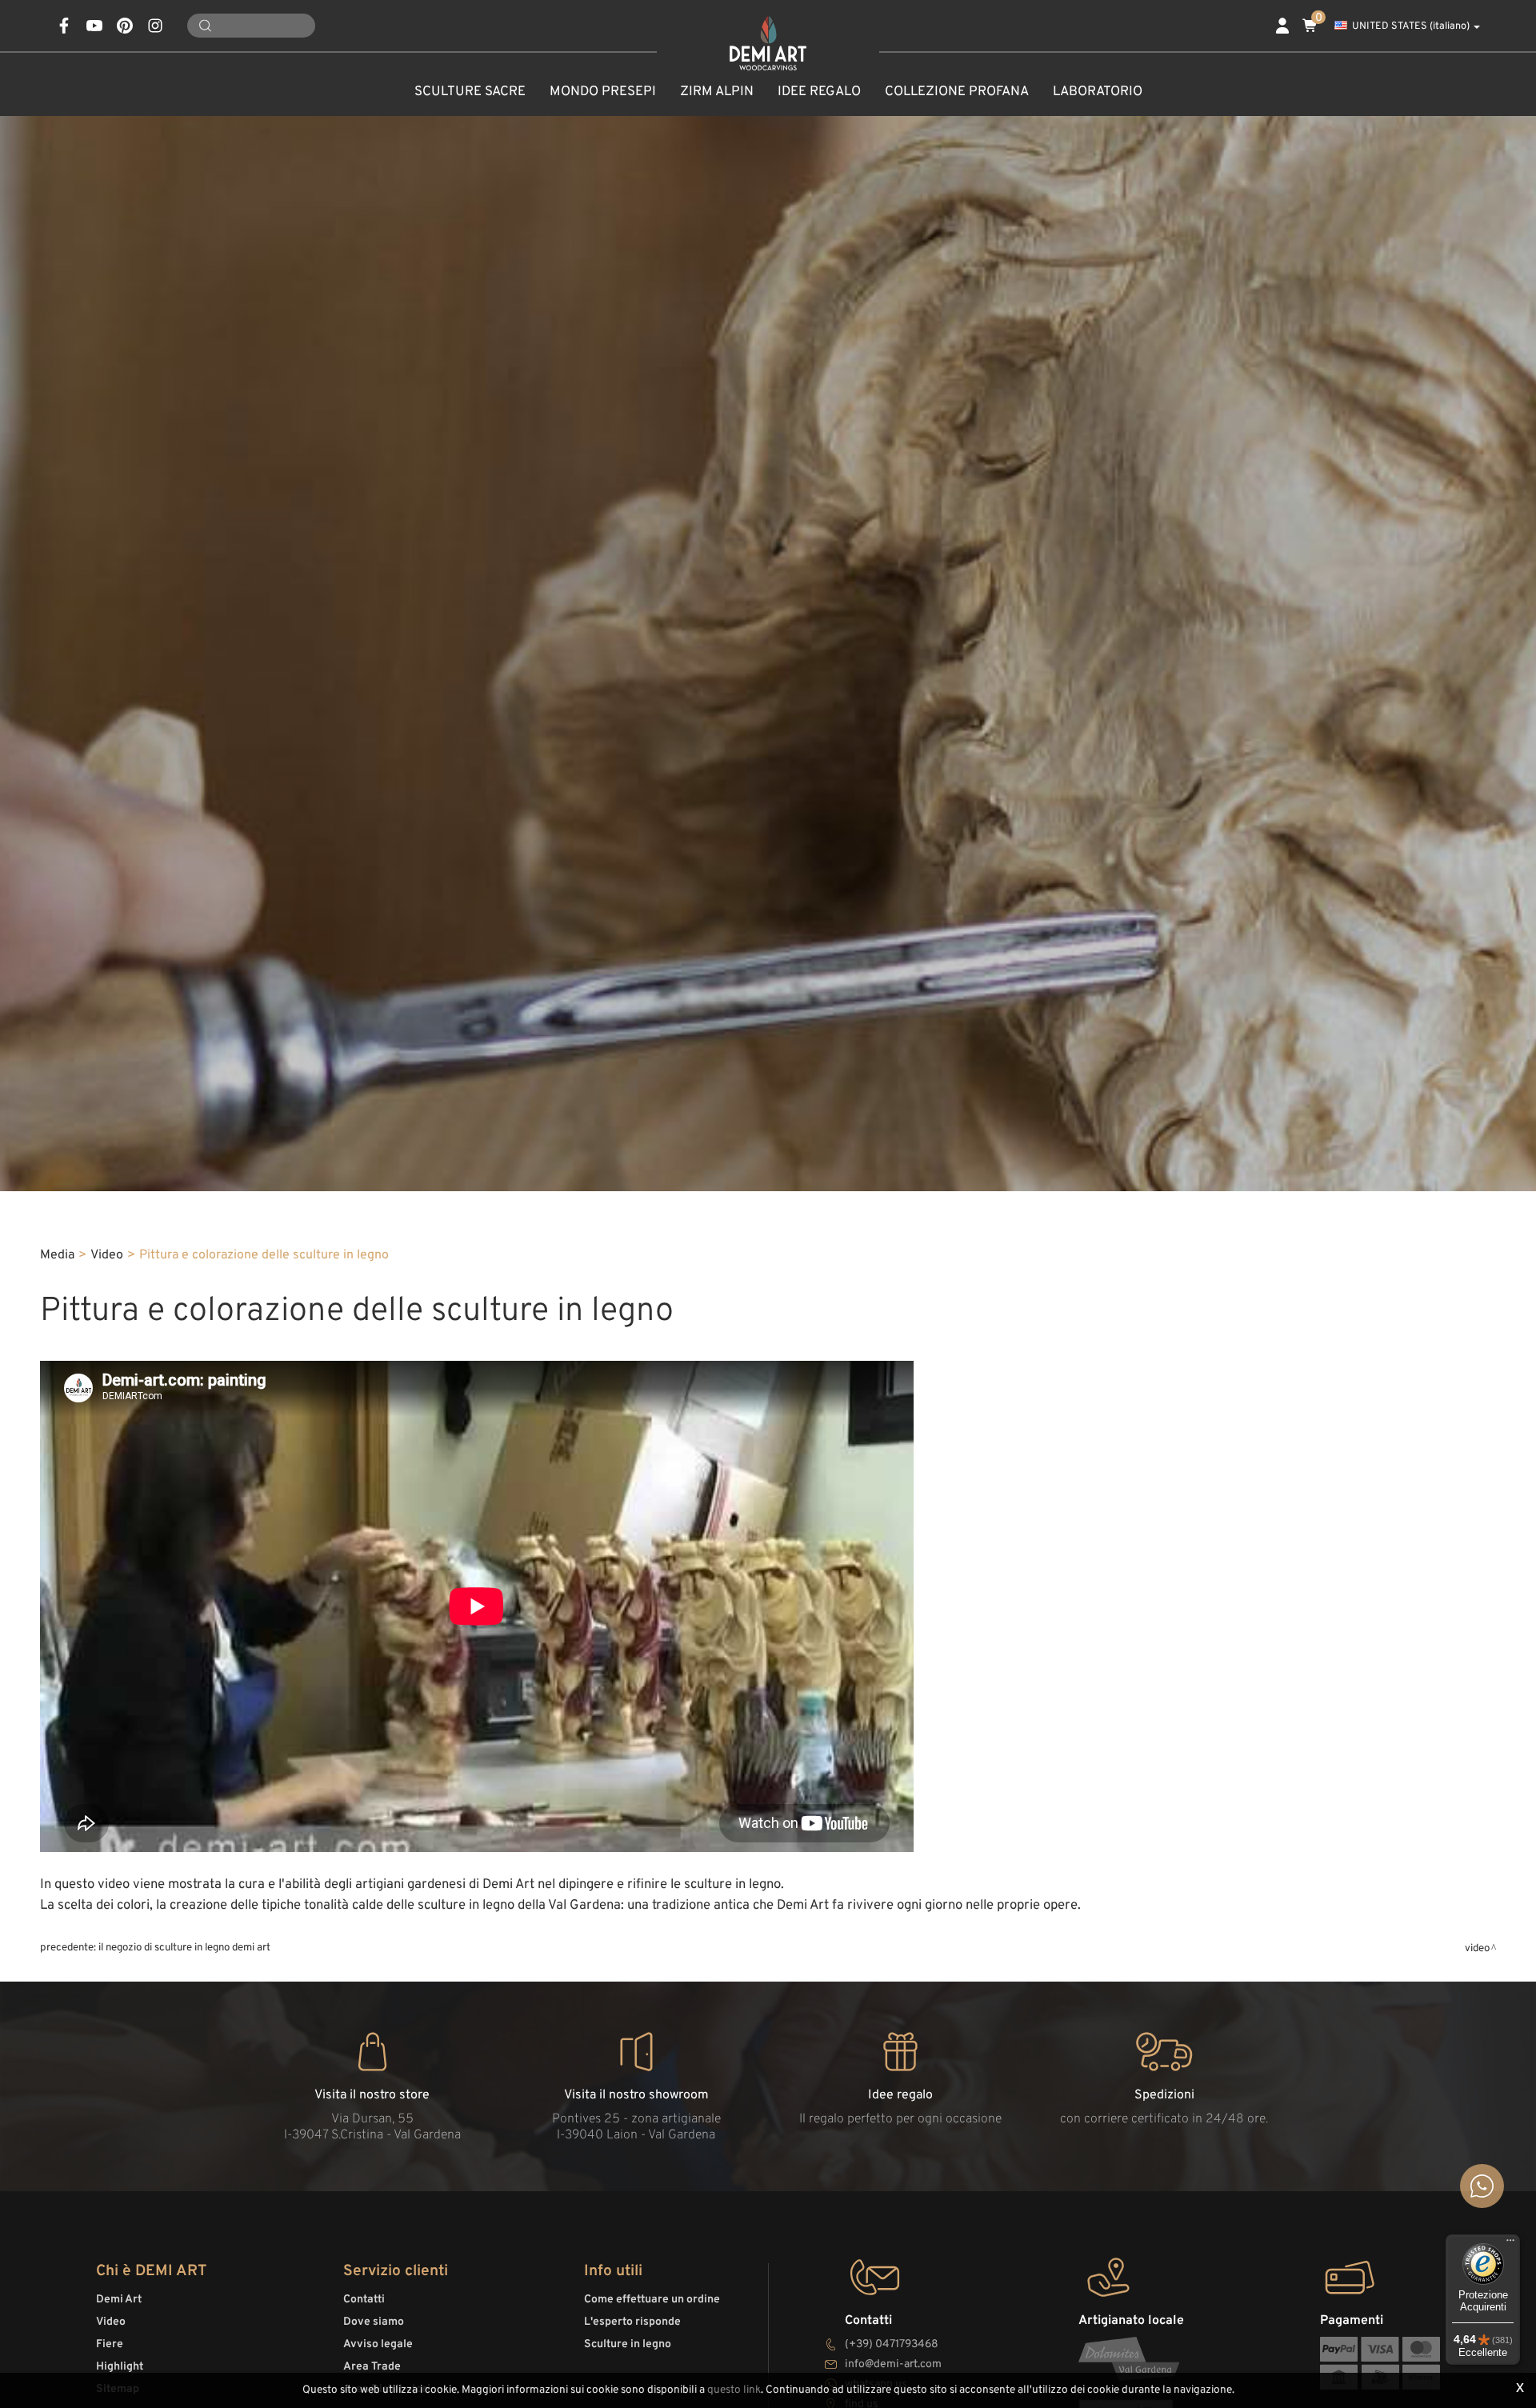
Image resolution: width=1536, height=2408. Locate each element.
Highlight (120, 2367)
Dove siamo (374, 2322)
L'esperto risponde (632, 2322)
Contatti (364, 2300)
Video (107, 1255)
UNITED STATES (1411, 26)
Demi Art (119, 2300)
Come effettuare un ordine (652, 2300)
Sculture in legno (628, 2344)
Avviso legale (378, 2344)
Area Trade (372, 2367)
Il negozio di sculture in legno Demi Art (184, 1948)
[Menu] (1510, 2244)
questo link (734, 2390)
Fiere (110, 2344)
